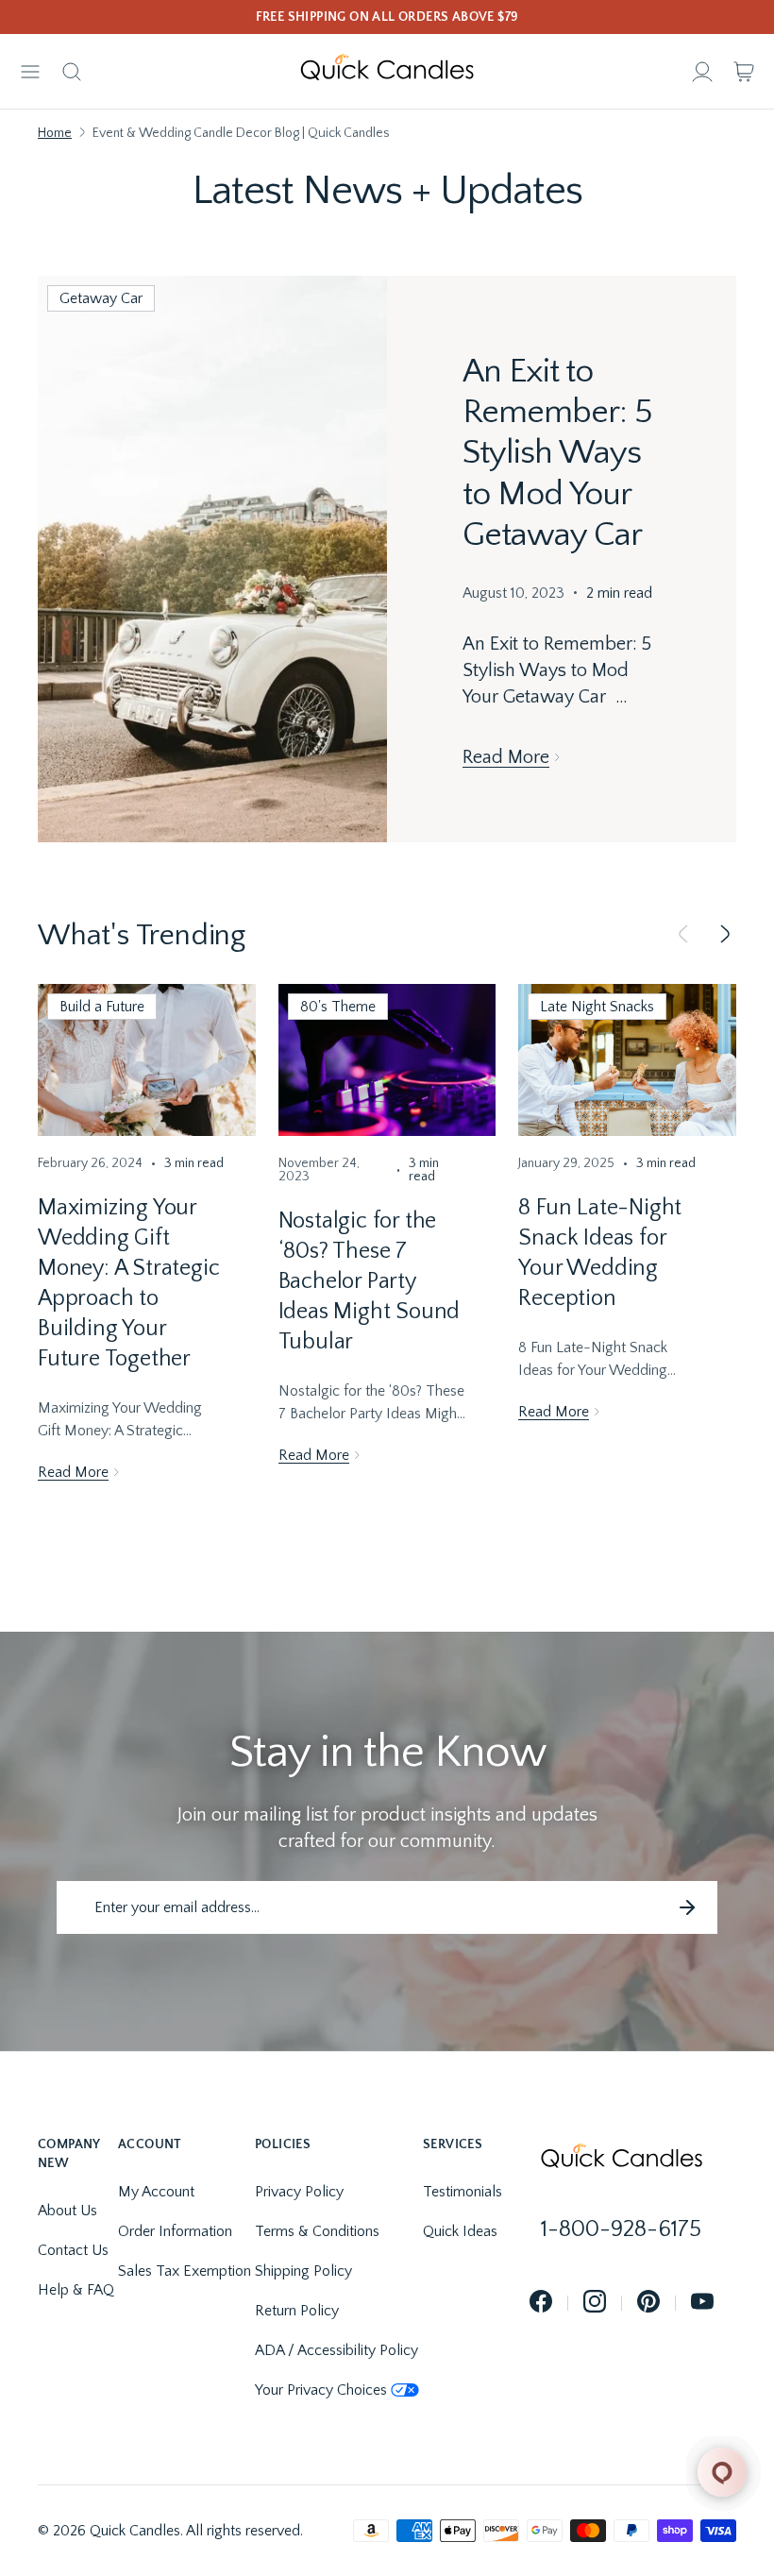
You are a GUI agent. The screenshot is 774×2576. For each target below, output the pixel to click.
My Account (156, 2192)
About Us (67, 2211)
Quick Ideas (460, 2231)
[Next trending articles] (725, 936)
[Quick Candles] (387, 72)
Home (55, 133)
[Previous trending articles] (683, 936)
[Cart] (744, 72)
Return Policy (297, 2311)
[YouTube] (702, 2303)
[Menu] (30, 72)
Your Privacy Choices (321, 2390)
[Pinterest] (648, 2303)
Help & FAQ (76, 2290)
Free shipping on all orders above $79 (387, 17)
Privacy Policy (299, 2192)
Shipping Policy (303, 2271)
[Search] (72, 72)
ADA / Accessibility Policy (337, 2350)
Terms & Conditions (317, 2231)
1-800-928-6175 (621, 2229)
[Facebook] (541, 2303)
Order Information (175, 2231)
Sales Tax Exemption (185, 2271)
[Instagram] (595, 2303)
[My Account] (702, 72)
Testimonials (463, 2192)
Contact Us (73, 2250)
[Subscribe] (687, 1907)
